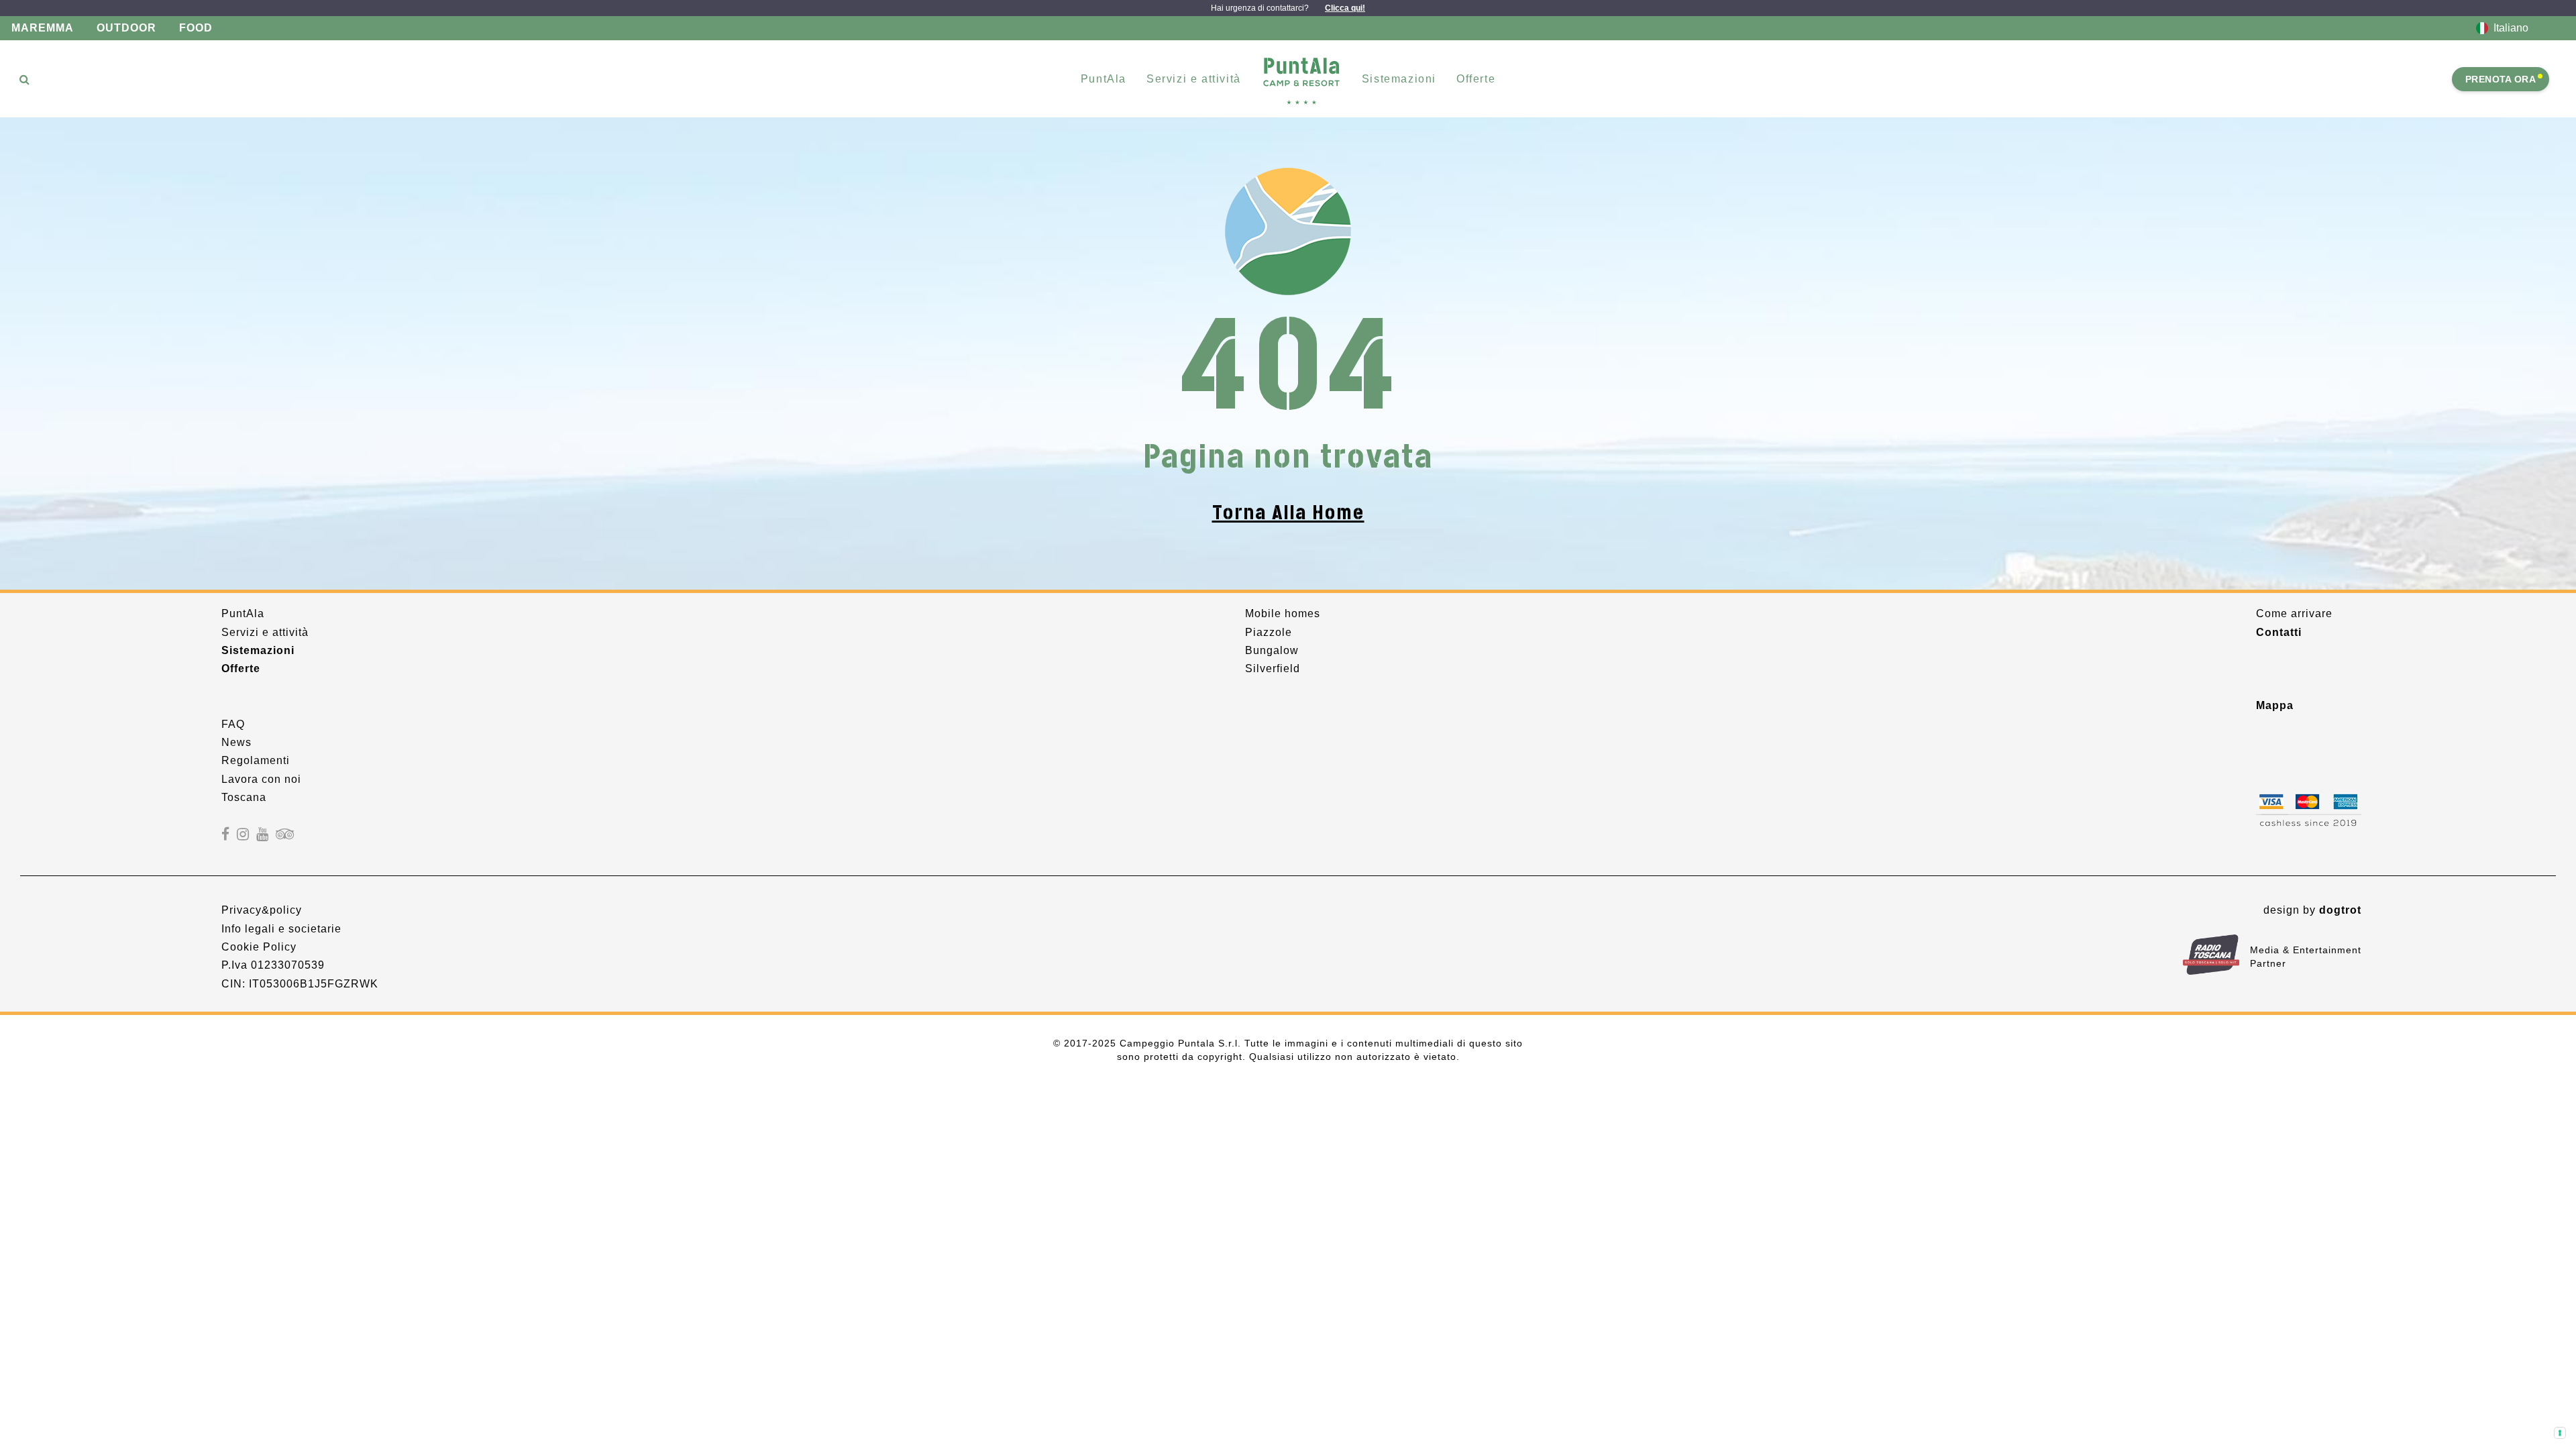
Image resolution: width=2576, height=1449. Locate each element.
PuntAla (243, 613)
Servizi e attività (265, 632)
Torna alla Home (1288, 513)
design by (2312, 910)
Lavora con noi (261, 779)
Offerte (1476, 79)
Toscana (244, 797)
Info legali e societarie (281, 929)
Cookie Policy (259, 947)
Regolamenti (256, 760)
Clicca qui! (1345, 8)
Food (196, 28)
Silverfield (1273, 668)
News (236, 742)
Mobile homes (1283, 613)
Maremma (43, 28)
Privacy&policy (262, 910)
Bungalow (1272, 650)
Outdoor (126, 28)
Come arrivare (2294, 613)
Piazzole (1269, 632)
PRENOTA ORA (2501, 79)
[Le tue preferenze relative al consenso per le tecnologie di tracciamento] (2560, 1433)
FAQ (233, 724)
